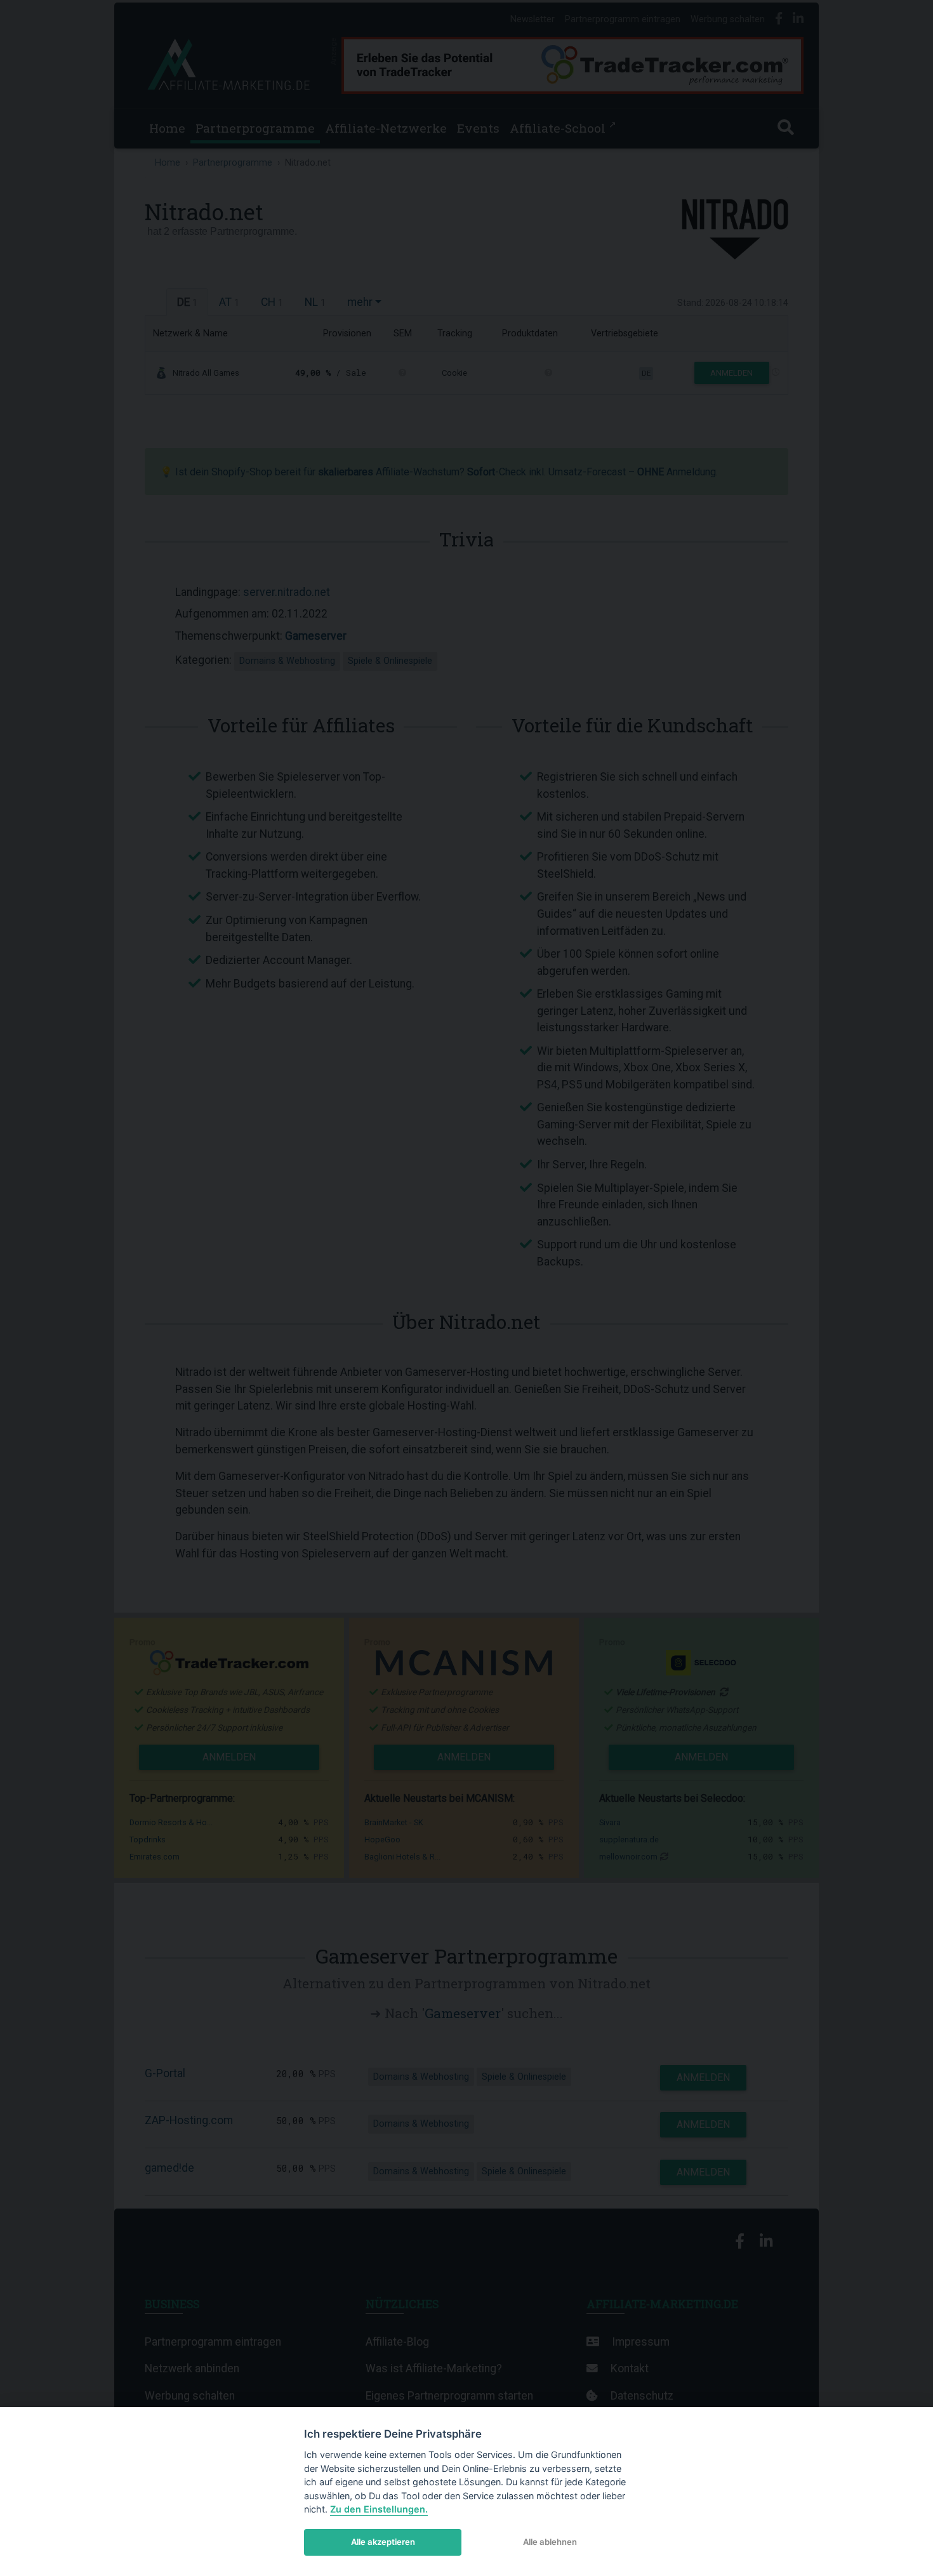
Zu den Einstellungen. (379, 2509)
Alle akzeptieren (383, 2542)
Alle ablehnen (550, 2542)
